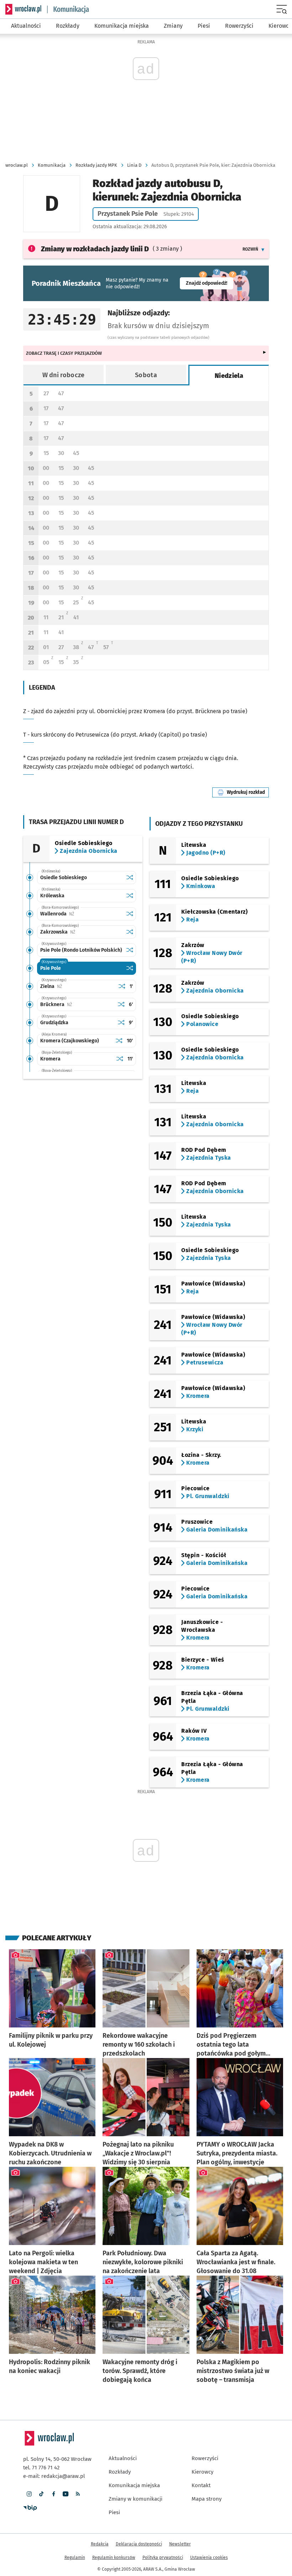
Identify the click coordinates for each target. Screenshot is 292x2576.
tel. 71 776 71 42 (41, 2468)
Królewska (52, 896)
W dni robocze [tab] (64, 375)
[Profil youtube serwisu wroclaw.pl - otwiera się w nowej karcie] (66, 2494)
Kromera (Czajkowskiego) (70, 1041)
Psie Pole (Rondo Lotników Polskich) (81, 950)
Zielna (73, 986)
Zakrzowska (80, 932)
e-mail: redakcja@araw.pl (54, 2476)
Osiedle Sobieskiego (64, 878)
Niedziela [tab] (229, 376)
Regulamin (75, 2558)
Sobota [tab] (146, 375)
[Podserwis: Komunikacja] (68, 9)
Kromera (50, 1059)
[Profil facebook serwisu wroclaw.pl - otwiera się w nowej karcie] (53, 2494)
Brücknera (77, 1004)
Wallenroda (79, 914)
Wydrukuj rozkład (248, 792)
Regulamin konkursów (114, 2558)
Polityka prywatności (163, 2558)
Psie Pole (51, 968)
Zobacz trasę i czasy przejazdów (64, 353)
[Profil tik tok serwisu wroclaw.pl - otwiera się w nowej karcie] (41, 2494)
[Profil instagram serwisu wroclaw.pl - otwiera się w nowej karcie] (29, 2494)
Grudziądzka (54, 1023)
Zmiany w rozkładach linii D (95, 249)
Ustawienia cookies (209, 2558)
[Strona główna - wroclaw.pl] (23, 9)
